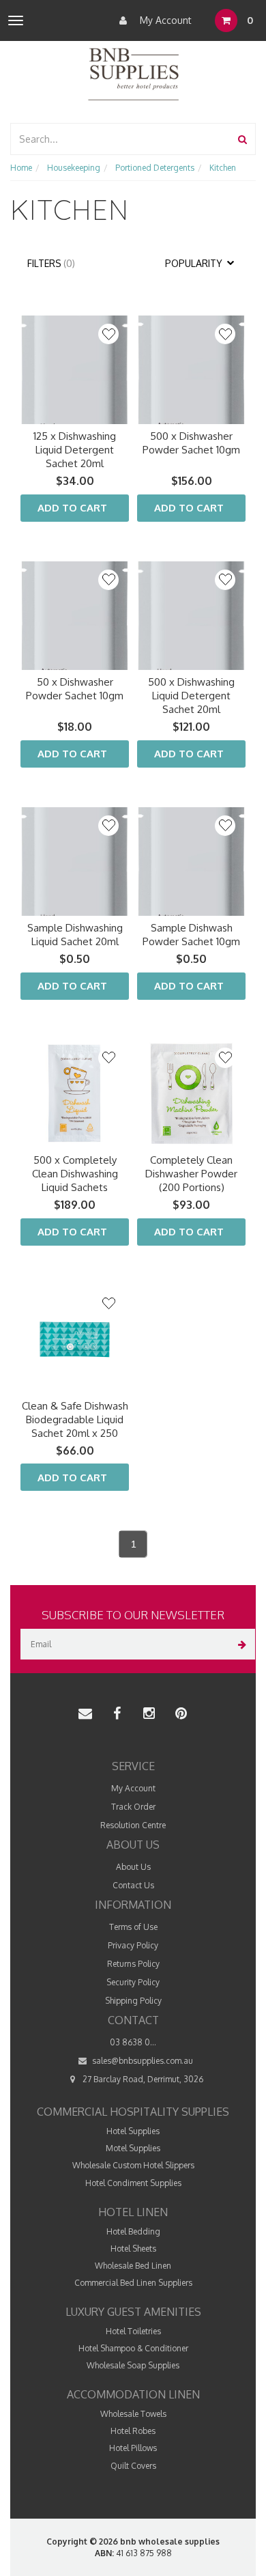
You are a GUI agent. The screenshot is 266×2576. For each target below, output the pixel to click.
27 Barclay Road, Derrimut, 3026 (142, 2079)
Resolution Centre (133, 1825)
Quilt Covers (133, 2466)
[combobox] (121, 139)
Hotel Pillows (133, 2448)
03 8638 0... (133, 2042)
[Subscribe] (240, 1644)
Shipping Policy (133, 2001)
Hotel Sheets (133, 2249)
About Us (133, 1867)
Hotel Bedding (133, 2231)
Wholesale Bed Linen (133, 2266)
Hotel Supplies (133, 2131)
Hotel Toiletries (133, 2331)
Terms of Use (133, 1927)
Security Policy (133, 1982)
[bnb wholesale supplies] (133, 73)
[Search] (242, 139)
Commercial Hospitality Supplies (133, 2112)
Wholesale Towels (133, 2414)
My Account (164, 20)
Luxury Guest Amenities (133, 2312)
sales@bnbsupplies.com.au (142, 2061)
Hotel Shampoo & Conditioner (133, 2348)
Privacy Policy (133, 1945)
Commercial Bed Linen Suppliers (133, 2283)
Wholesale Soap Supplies (133, 2365)
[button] (108, 334)
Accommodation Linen (133, 2394)
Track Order (133, 1807)
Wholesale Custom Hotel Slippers (133, 2165)
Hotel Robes (133, 2431)
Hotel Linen (133, 2212)
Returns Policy (133, 1964)
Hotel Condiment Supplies (133, 2183)
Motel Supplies (133, 2148)
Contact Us (133, 1885)
